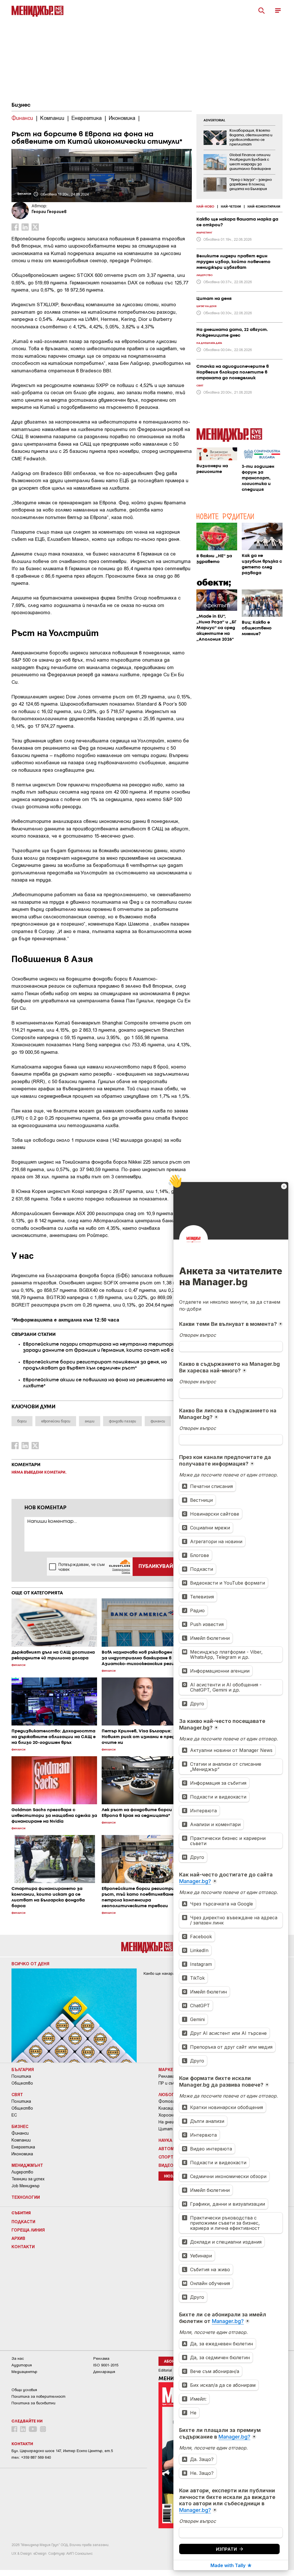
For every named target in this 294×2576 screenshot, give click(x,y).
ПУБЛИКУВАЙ (156, 1566)
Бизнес (21, 105)
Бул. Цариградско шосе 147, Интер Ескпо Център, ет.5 (62, 2451)
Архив (18, 2238)
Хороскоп (168, 2115)
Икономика (22, 2154)
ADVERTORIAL (214, 120)
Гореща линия (28, 2230)
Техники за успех (28, 2179)
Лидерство (22, 2172)
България (23, 2069)
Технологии (26, 2197)
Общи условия (24, 2390)
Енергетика (23, 2147)
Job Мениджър (26, 2186)
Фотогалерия (172, 2101)
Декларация (104, 2372)
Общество (22, 2083)
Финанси (20, 2133)
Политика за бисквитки (33, 2403)
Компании (21, 2140)
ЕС (14, 2115)
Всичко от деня (30, 1964)
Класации (168, 2108)
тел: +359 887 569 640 (31, 2457)
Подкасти (23, 2221)
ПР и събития (172, 2083)
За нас (18, 2358)
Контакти (23, 2246)
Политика (21, 2076)
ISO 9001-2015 (106, 2365)
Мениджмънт (27, 2165)
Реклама (167, 2076)
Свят (17, 2094)
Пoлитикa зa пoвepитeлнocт (38, 2396)
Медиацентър (24, 2372)
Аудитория (22, 2365)
